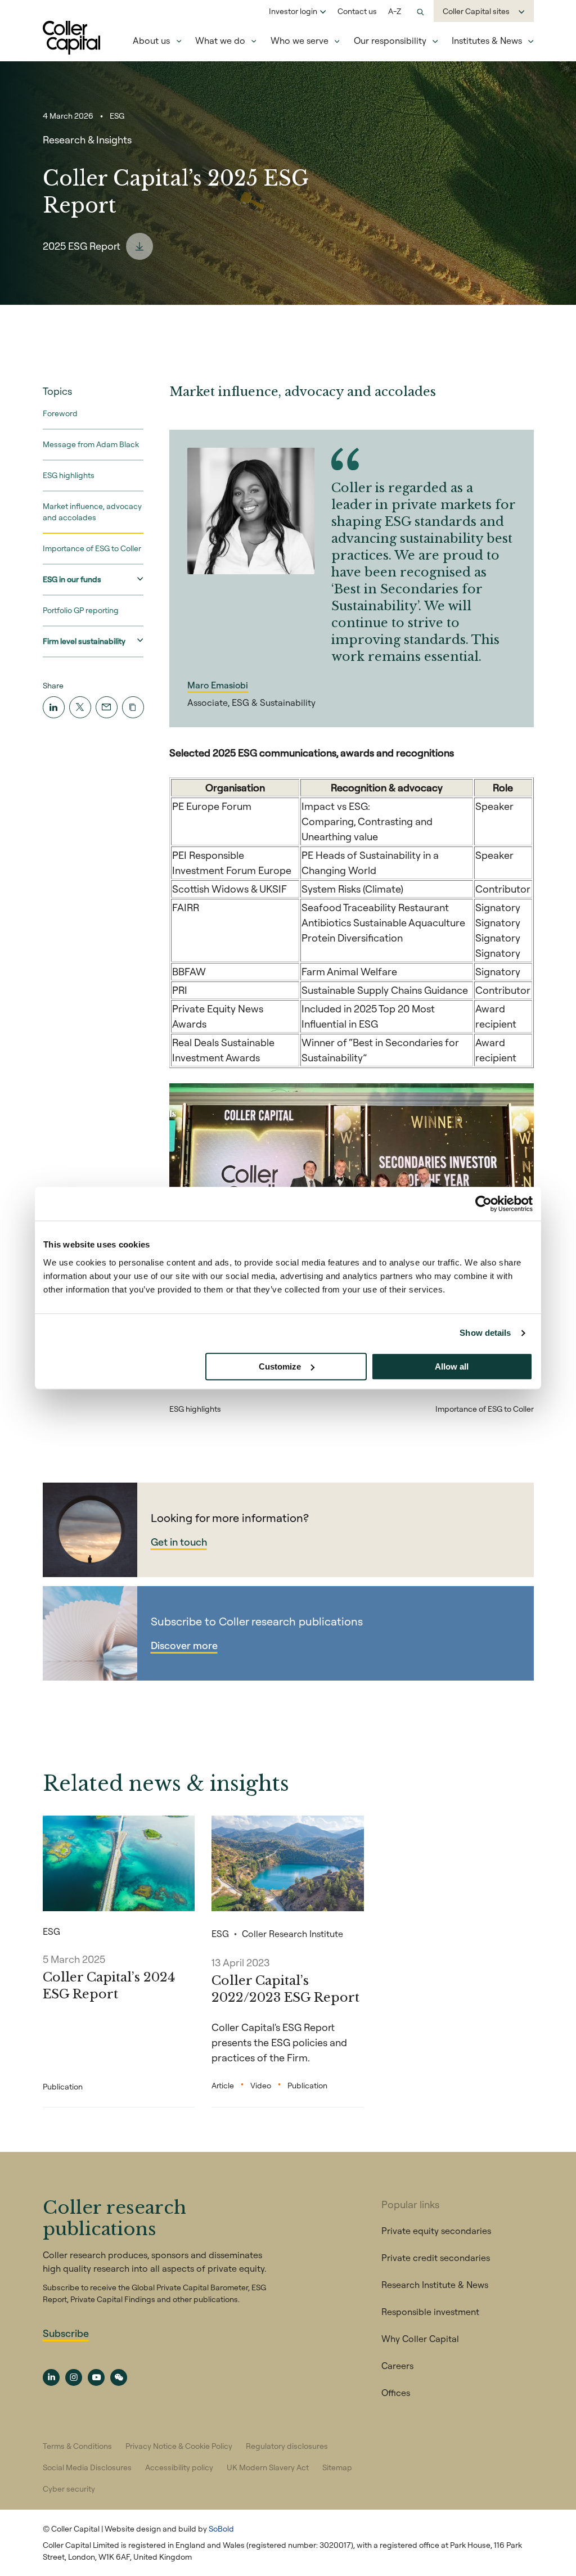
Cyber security (69, 2489)
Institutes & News (487, 40)
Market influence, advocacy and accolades (92, 512)
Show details (485, 1333)
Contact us (357, 11)
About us (151, 40)
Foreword (60, 413)
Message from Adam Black (91, 444)
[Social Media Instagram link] (74, 2377)
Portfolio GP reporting (81, 610)
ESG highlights (69, 475)
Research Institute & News (435, 2285)
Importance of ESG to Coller (92, 548)
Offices (396, 2393)
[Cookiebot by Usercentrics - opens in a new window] (483, 1204)
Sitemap (337, 2467)
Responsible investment (430, 2312)
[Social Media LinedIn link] (51, 2377)
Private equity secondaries (436, 2231)
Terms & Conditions (77, 2446)
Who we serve (300, 40)
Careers (397, 2366)
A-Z (395, 11)
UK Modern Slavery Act (268, 2467)
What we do (220, 40)
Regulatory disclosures (287, 2446)
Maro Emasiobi (218, 685)
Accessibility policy (179, 2467)
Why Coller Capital (420, 2339)
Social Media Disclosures (87, 2467)
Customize (280, 1366)
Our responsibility (390, 40)
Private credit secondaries (436, 2258)
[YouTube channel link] (96, 2377)
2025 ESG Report (82, 246)
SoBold (221, 2529)
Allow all (452, 1366)
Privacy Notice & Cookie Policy (179, 2446)
